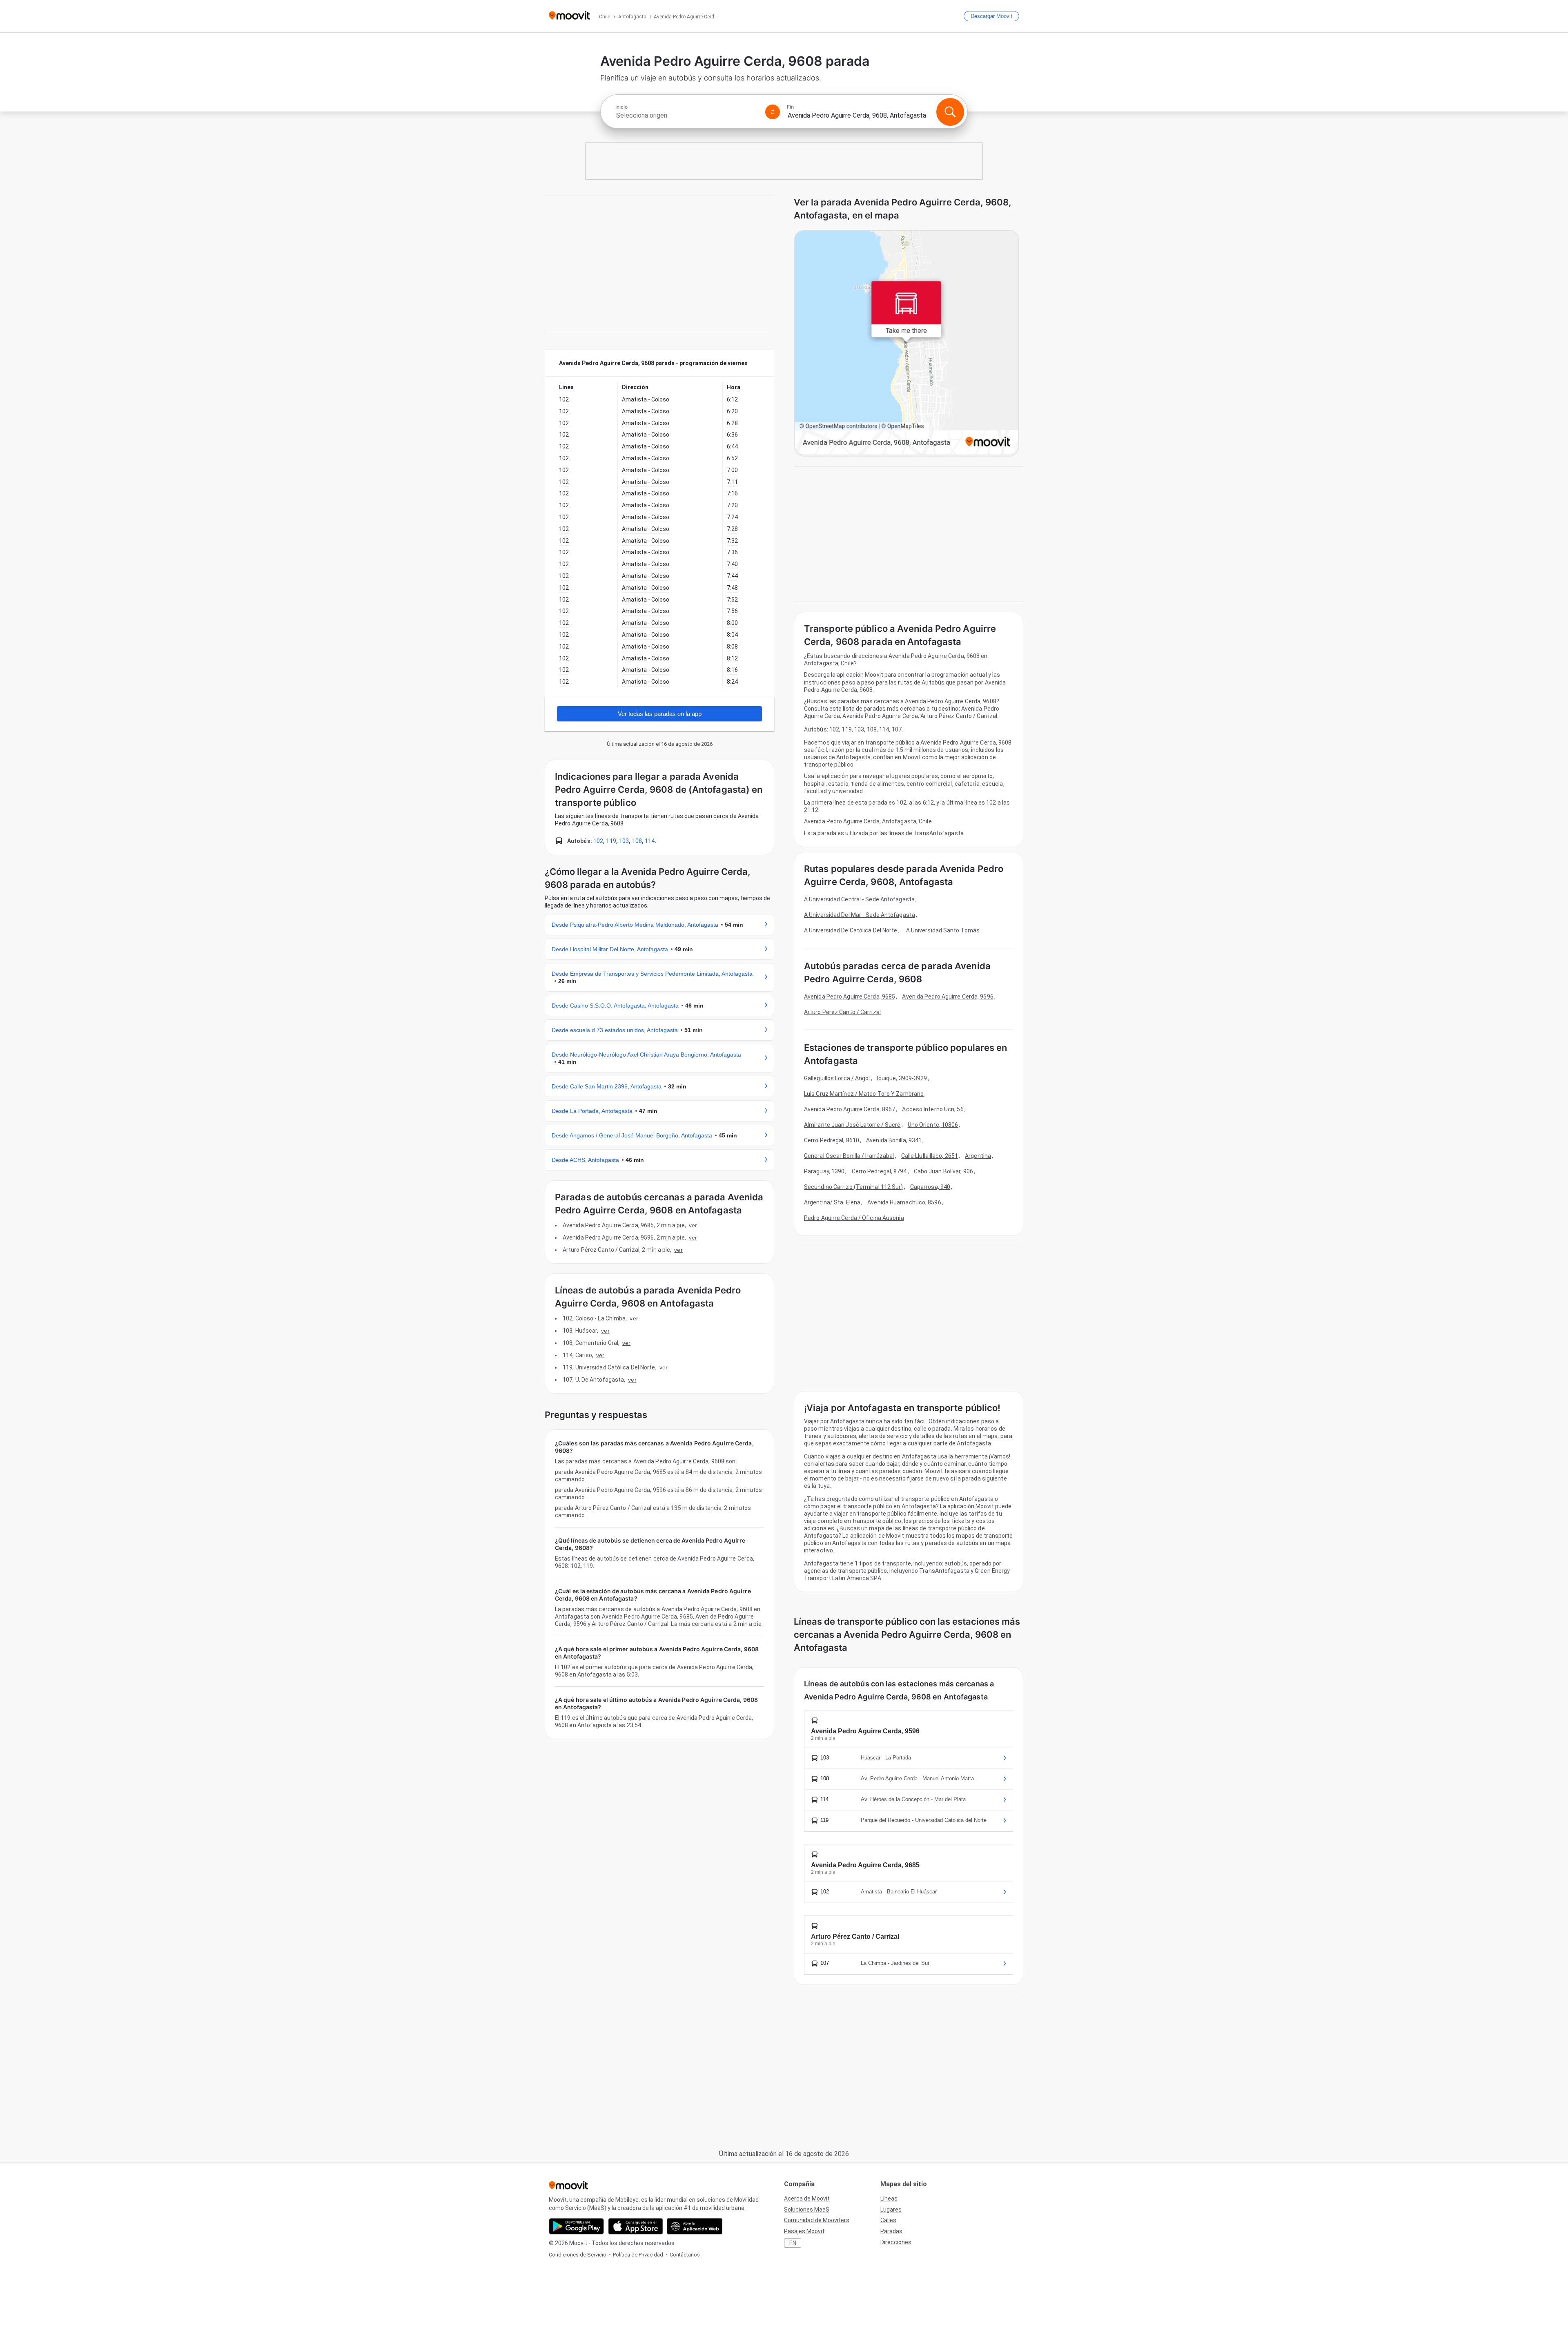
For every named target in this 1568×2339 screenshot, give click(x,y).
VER (693, 1225)
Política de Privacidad (638, 2255)
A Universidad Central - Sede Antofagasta (859, 899)
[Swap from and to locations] (773, 112)
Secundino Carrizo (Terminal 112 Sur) (854, 1187)
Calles (888, 2220)
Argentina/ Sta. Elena (832, 1202)
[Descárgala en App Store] (636, 2226)
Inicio (621, 107)
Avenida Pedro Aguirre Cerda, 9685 (850, 997)
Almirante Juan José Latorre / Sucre (852, 1125)
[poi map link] (906, 343)
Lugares (891, 2210)
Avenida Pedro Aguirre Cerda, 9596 (948, 997)
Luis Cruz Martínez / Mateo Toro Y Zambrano (864, 1094)
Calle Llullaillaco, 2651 (930, 1156)
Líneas (889, 2199)
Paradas (891, 2231)
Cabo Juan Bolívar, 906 (943, 1171)
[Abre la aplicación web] (695, 2226)
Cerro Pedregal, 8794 (879, 1171)
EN (793, 2243)
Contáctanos (685, 2255)
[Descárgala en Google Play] (576, 2226)
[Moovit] (569, 16)
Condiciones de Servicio (578, 2255)
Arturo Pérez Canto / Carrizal (842, 1012)
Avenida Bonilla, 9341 (894, 1140)
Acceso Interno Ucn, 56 (933, 1109)
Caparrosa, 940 (930, 1187)
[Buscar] (950, 112)
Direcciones (896, 2242)
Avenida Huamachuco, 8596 (904, 1202)
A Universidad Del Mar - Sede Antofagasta (860, 915)
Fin (790, 107)
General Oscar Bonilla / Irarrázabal (849, 1156)
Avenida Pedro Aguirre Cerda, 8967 (850, 1109)
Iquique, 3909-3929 (902, 1078)
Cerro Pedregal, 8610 (832, 1140)
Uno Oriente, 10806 (933, 1125)
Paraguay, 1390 (824, 1171)
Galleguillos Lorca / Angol (837, 1078)
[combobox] (687, 115)
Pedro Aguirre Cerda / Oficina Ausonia (854, 1218)
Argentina (978, 1156)
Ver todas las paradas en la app (660, 714)
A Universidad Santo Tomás (943, 930)
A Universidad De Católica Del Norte (851, 930)
